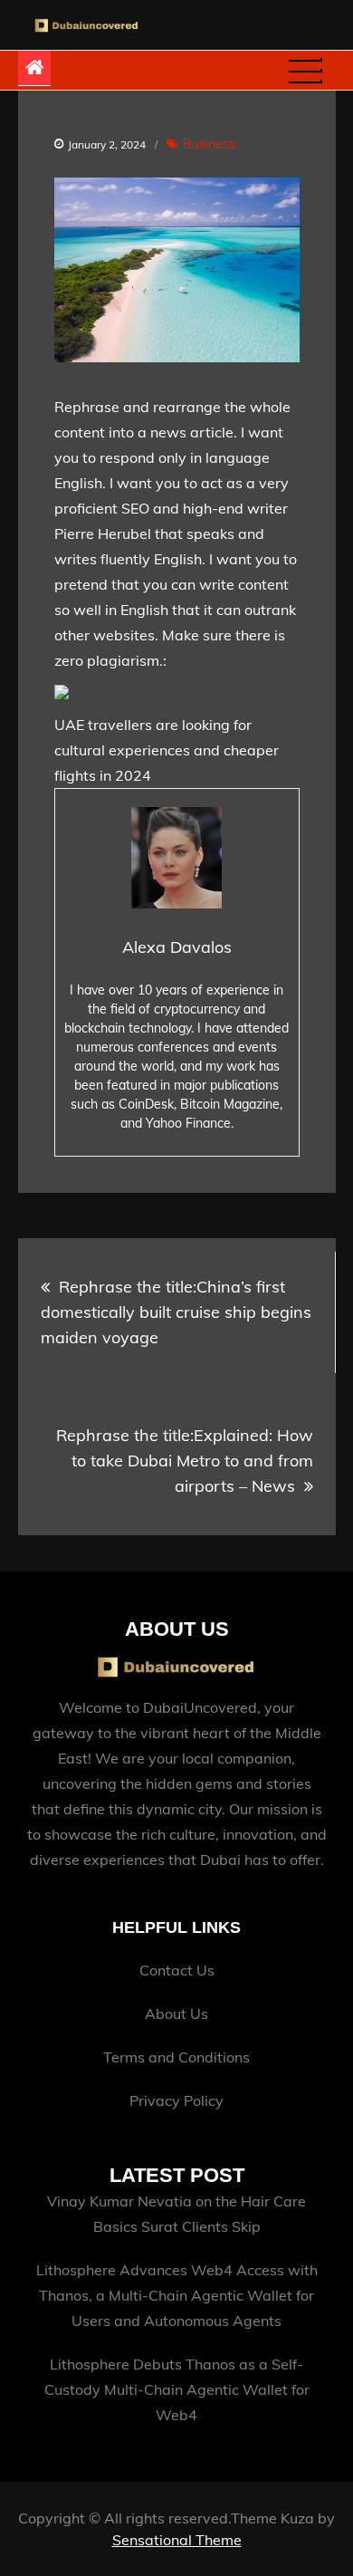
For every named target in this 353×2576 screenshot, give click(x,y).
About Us (176, 2014)
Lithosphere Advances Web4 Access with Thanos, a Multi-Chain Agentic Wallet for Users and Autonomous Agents (177, 2295)
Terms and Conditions (176, 2057)
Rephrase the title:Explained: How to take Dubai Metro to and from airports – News (185, 1461)
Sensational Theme (177, 2540)
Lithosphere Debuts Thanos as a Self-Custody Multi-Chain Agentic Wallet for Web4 (177, 2389)
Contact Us (177, 1970)
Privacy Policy (176, 2100)
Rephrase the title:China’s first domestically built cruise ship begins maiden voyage (176, 1312)
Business (209, 144)
